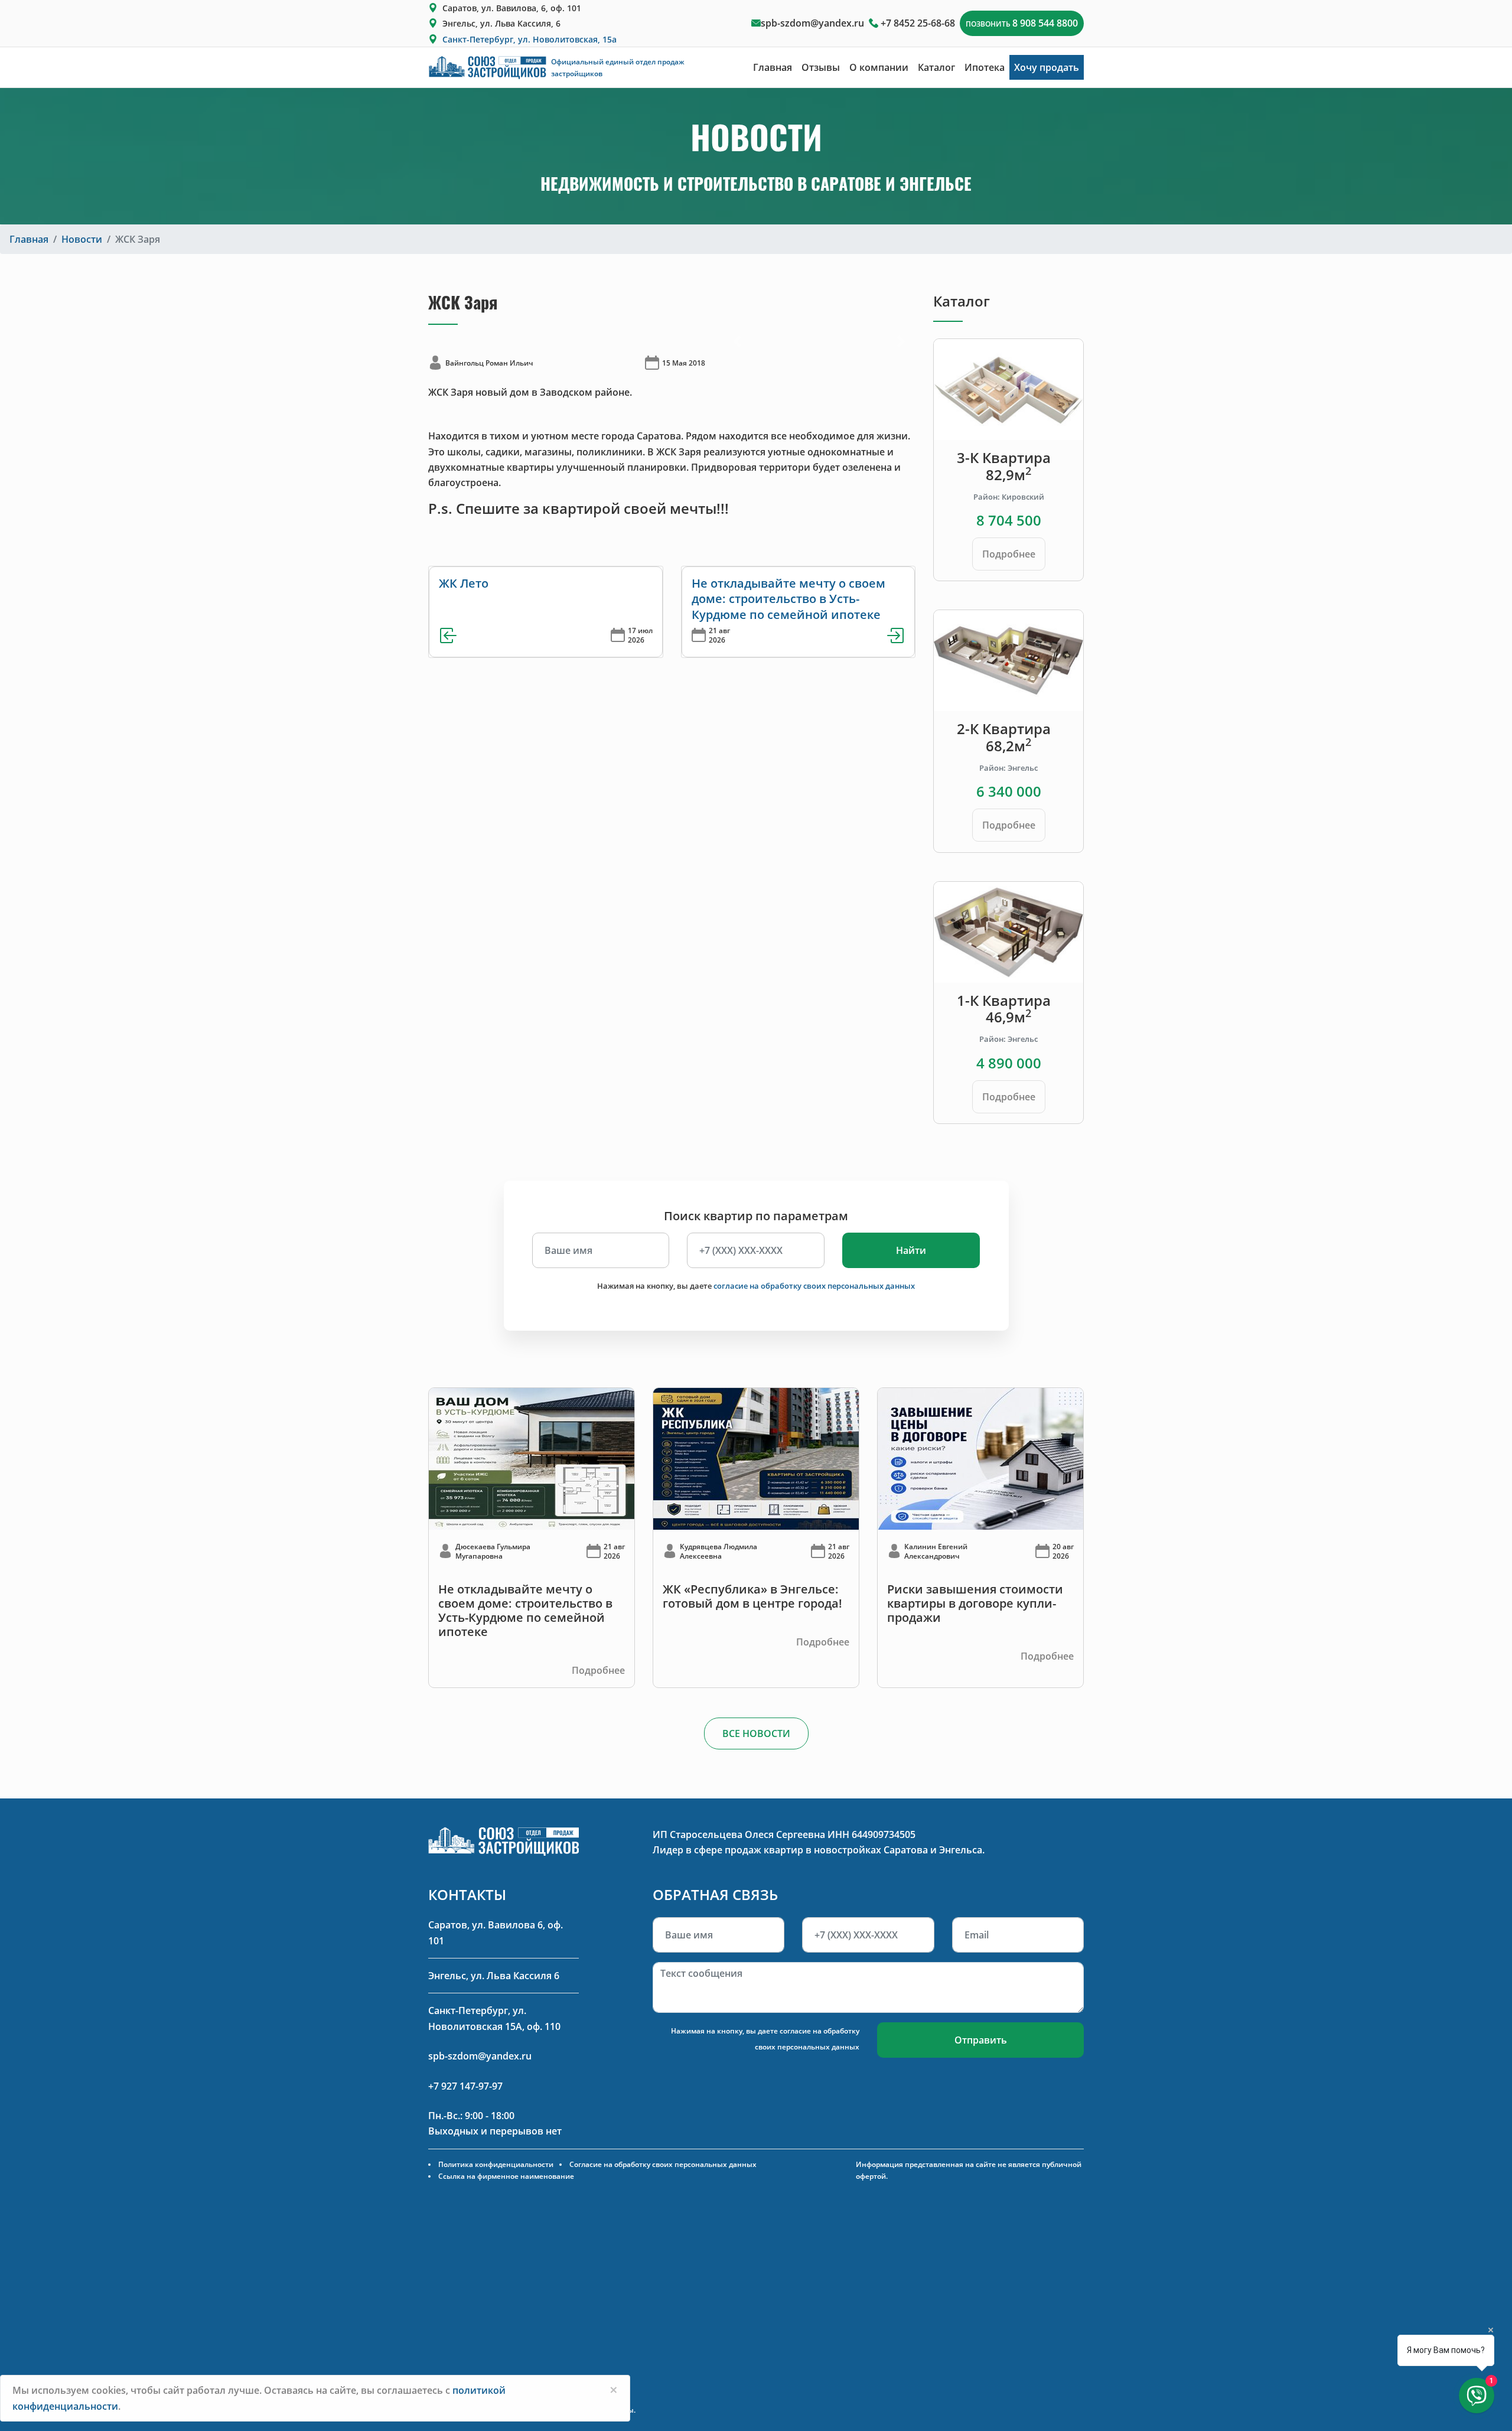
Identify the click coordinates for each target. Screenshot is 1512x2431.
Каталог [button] (936, 67)
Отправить (981, 2040)
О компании (879, 67)
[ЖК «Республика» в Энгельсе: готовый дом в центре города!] (756, 1458)
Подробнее (1009, 554)
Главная (773, 67)
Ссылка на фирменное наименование (506, 2176)
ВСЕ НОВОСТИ (756, 1733)
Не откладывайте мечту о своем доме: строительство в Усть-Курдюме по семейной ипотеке (788, 599)
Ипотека (985, 67)
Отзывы (821, 67)
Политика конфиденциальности (496, 2164)
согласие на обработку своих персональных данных (814, 1286)
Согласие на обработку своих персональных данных (663, 2164)
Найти (911, 1250)
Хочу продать (1047, 67)
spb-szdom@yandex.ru (812, 23)
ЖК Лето (464, 583)
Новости (82, 239)
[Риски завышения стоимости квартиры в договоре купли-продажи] (980, 1458)
